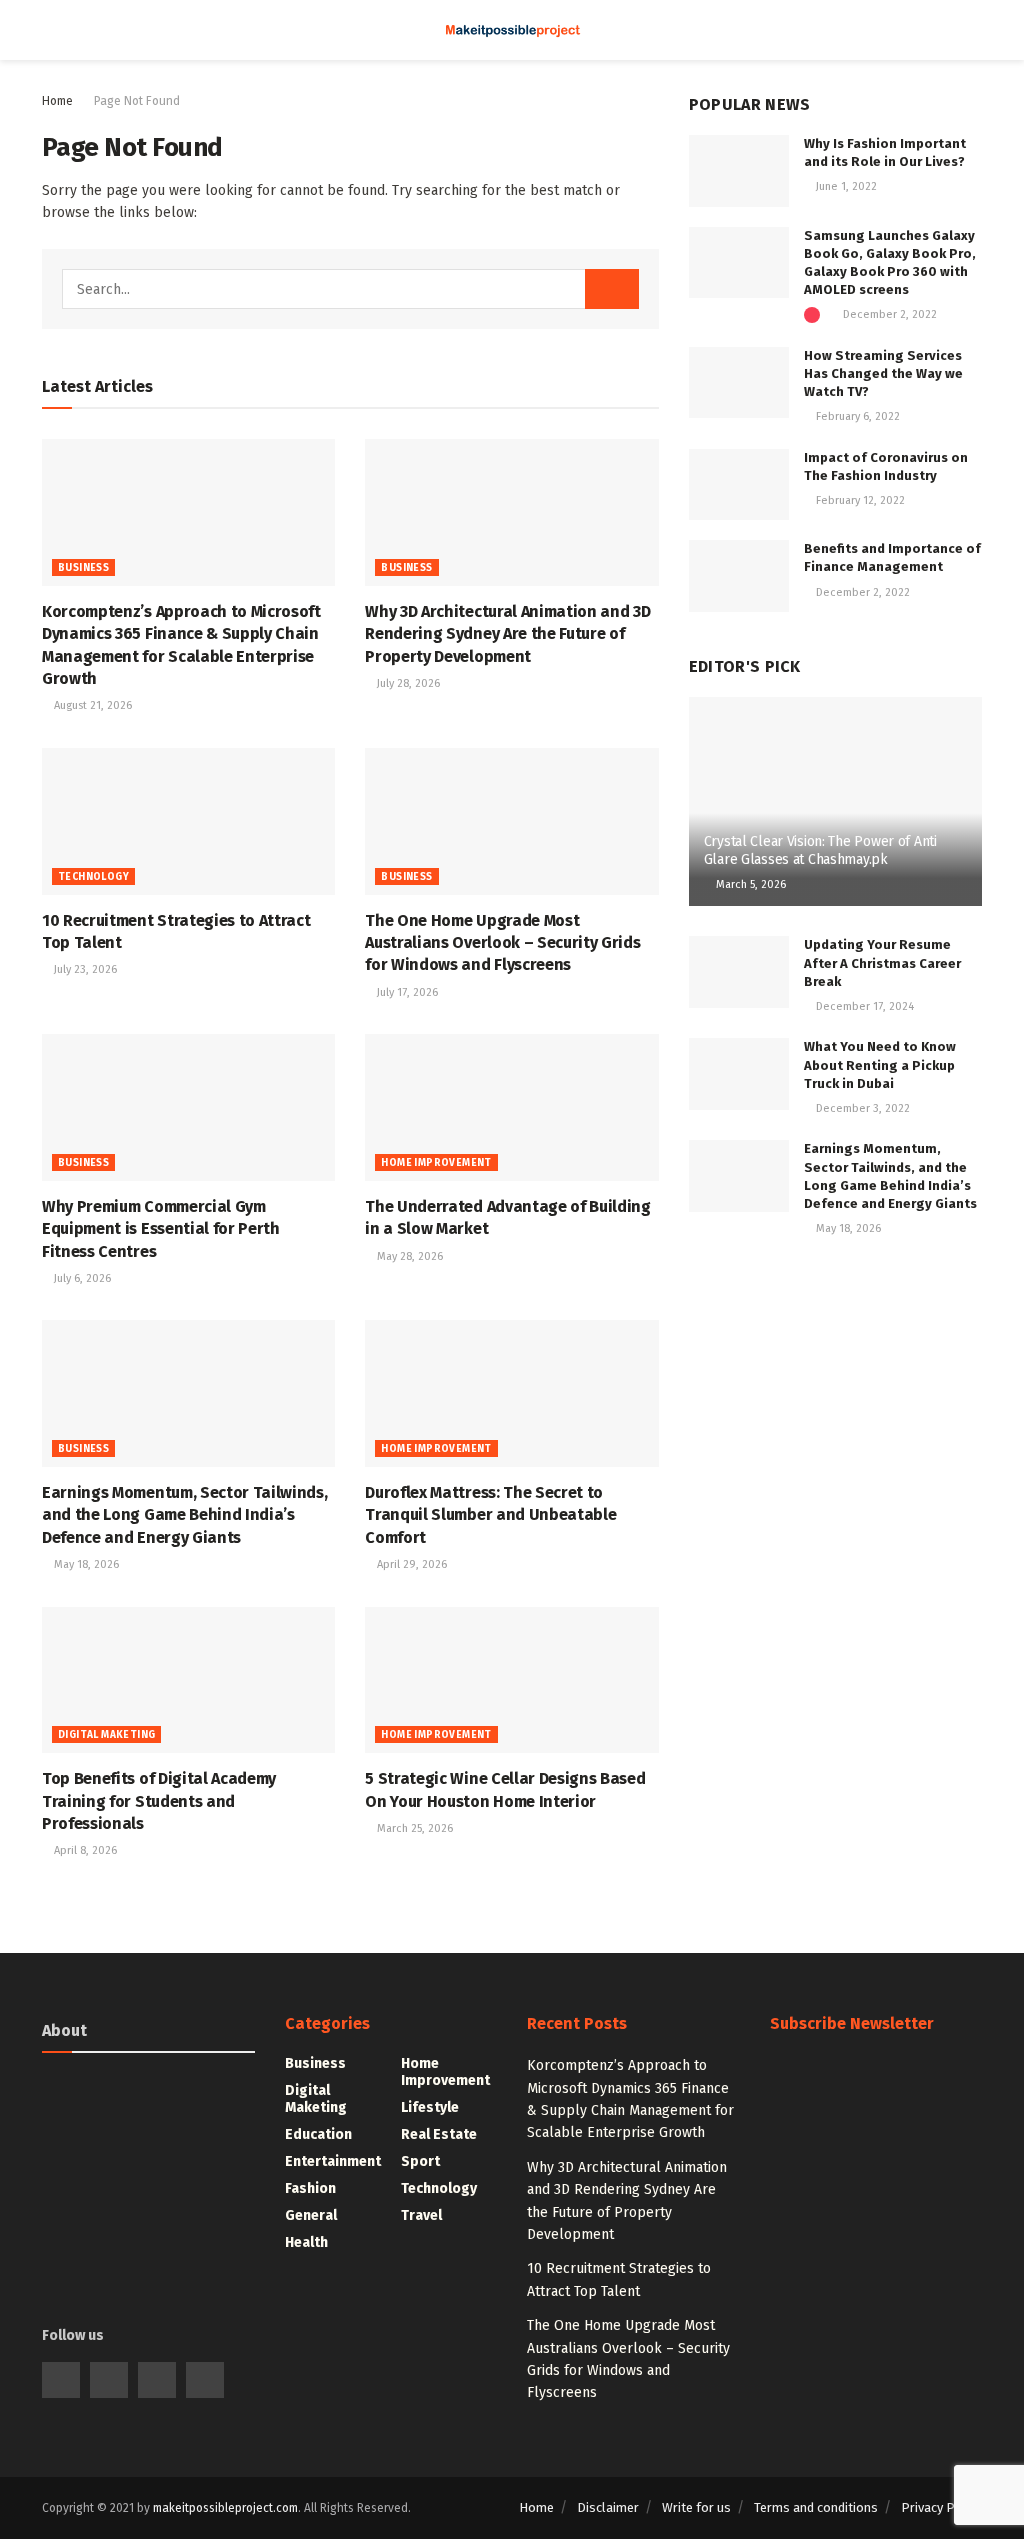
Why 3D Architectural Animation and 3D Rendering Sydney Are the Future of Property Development (507, 634)
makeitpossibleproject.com (225, 2508)
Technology (93, 877)
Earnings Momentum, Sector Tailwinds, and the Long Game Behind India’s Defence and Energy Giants (184, 1515)
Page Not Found (137, 101)
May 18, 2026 (85, 1564)
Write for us (696, 2507)
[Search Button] (612, 289)
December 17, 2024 (863, 1006)
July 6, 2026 (81, 1278)
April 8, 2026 (84, 1850)
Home (57, 101)
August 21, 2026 (91, 705)
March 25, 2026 (413, 1828)
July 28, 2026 (407, 683)
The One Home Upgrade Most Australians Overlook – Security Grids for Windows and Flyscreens (502, 943)
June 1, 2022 (845, 186)
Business (83, 568)
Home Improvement (436, 1163)
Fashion (310, 2188)
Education (318, 2134)
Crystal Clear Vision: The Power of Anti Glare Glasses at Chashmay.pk (820, 850)
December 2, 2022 (888, 314)
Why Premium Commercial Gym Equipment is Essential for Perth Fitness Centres (161, 1229)
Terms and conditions (816, 2507)
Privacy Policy (941, 2507)
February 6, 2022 (856, 416)
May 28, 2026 (408, 1256)
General (311, 2215)
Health (306, 2242)
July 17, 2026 (406, 992)
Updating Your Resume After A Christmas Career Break (882, 962)
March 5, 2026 (749, 884)
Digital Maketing (106, 1735)
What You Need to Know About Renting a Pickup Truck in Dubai (880, 1064)
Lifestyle (430, 2107)
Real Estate (439, 2134)
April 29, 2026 (410, 1564)
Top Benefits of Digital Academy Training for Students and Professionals (159, 1801)
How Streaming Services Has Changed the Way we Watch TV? (883, 373)
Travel (421, 2215)
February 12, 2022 (859, 500)
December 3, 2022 (861, 1108)
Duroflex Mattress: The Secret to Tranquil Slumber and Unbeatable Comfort (490, 1515)
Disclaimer (608, 2507)
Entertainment (333, 2161)
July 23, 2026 (84, 969)
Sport (420, 2161)
